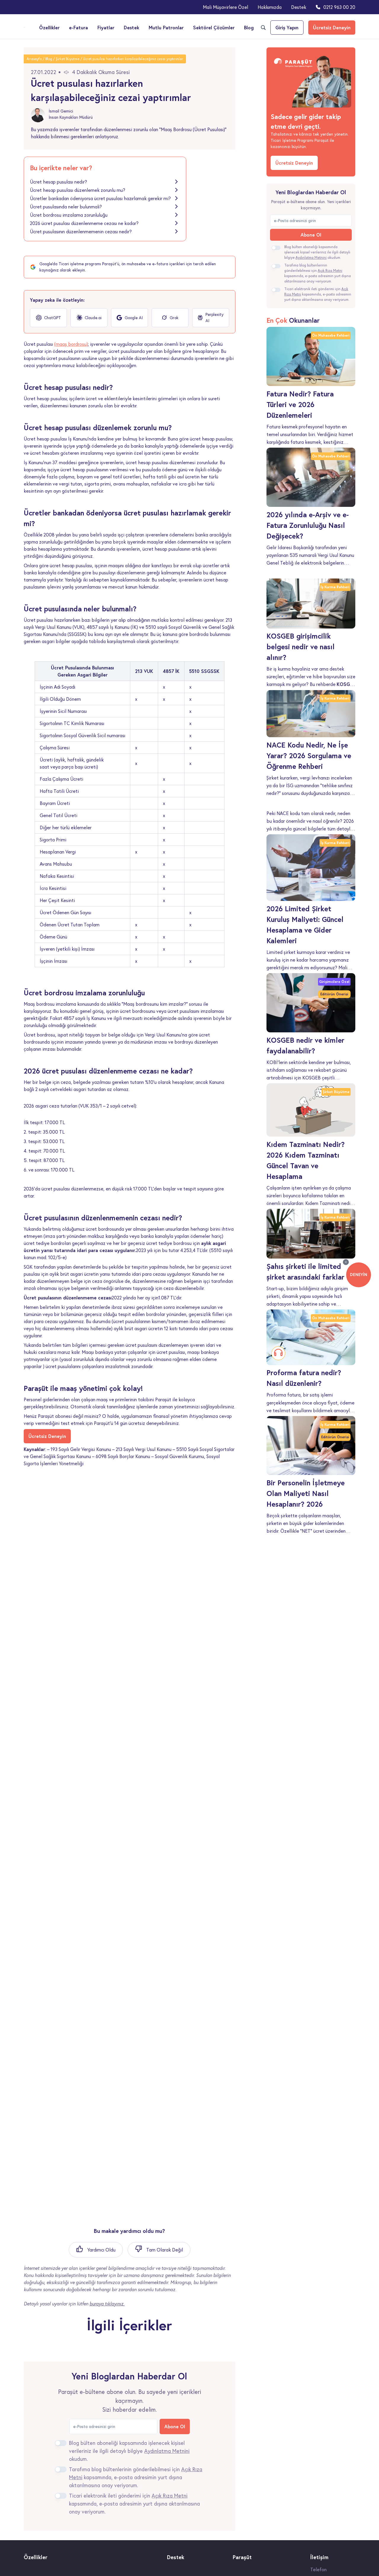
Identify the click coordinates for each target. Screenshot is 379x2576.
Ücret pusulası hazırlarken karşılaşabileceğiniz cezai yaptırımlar (133, 59)
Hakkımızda (270, 7)
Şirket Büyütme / (69, 59)
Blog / (50, 59)
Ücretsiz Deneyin (332, 27)
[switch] (61, 2443)
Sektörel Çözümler (214, 27)
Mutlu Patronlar (166, 27)
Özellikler (49, 27)
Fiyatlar (106, 27)
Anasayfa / (36, 59)
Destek (299, 7)
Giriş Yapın (287, 27)
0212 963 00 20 (339, 7)
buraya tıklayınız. (107, 2304)
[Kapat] (346, 1262)
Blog (249, 27)
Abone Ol (175, 2426)
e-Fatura (78, 27)
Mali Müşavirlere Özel (225, 7)
